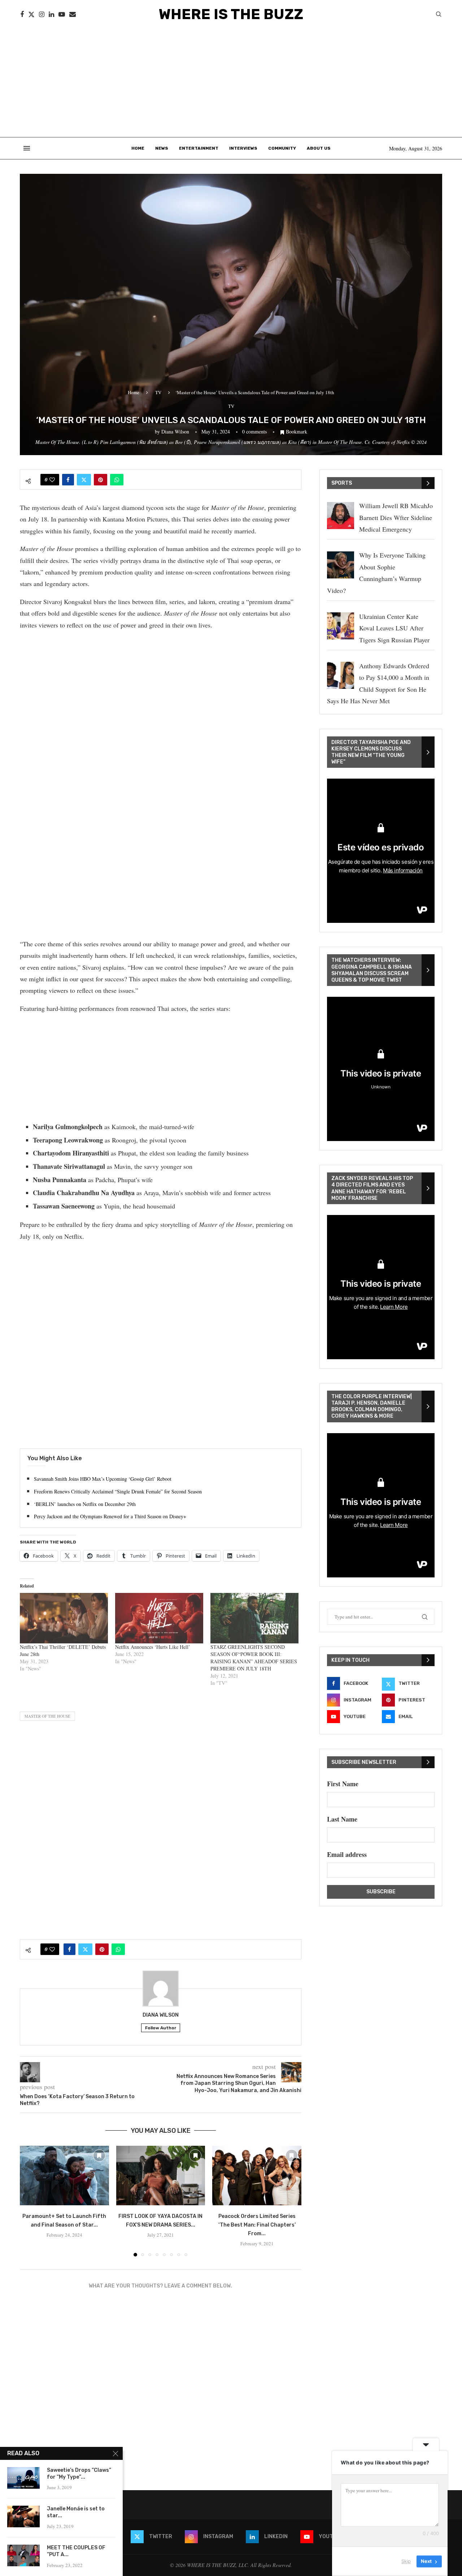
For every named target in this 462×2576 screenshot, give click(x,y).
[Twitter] (31, 14)
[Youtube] (62, 14)
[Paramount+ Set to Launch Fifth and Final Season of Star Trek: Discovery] (64, 2175)
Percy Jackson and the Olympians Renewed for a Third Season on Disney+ (110, 1516)
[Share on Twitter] (84, 480)
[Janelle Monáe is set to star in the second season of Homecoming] (23, 2516)
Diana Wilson (175, 431)
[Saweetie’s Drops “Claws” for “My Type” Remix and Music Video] (23, 2478)
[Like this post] (52, 480)
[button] (30, 2201)
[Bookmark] (99, 2156)
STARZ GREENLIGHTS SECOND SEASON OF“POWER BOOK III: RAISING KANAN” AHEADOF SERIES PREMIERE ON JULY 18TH (254, 1658)
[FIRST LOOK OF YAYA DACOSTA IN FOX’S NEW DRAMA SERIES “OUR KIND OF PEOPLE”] (161, 2175)
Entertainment (199, 148)
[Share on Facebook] (68, 480)
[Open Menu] (27, 148)
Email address (347, 1854)
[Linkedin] (51, 14)
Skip (406, 2561)
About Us (319, 148)
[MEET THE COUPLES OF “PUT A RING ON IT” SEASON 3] (23, 2555)
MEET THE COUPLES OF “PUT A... (76, 2551)
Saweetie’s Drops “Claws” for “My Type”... (79, 2474)
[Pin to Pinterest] (101, 480)
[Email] (73, 14)
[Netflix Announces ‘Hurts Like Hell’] (159, 1618)
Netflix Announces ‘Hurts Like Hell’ (153, 1647)
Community (282, 148)
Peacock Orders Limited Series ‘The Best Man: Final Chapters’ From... (257, 2225)
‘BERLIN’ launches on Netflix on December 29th (85, 1504)
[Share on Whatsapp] (117, 480)
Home (138, 148)
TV (158, 392)
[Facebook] (22, 14)
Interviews (243, 148)
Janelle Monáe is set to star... (76, 2512)
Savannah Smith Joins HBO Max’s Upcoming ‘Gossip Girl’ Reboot (103, 1479)
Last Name (342, 1819)
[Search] (439, 15)
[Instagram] (42, 14)
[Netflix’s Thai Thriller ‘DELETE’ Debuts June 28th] (64, 1618)
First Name (343, 1784)
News (162, 148)
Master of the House (47, 1716)
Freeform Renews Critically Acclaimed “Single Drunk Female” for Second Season (118, 1491)
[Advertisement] (231, 83)
